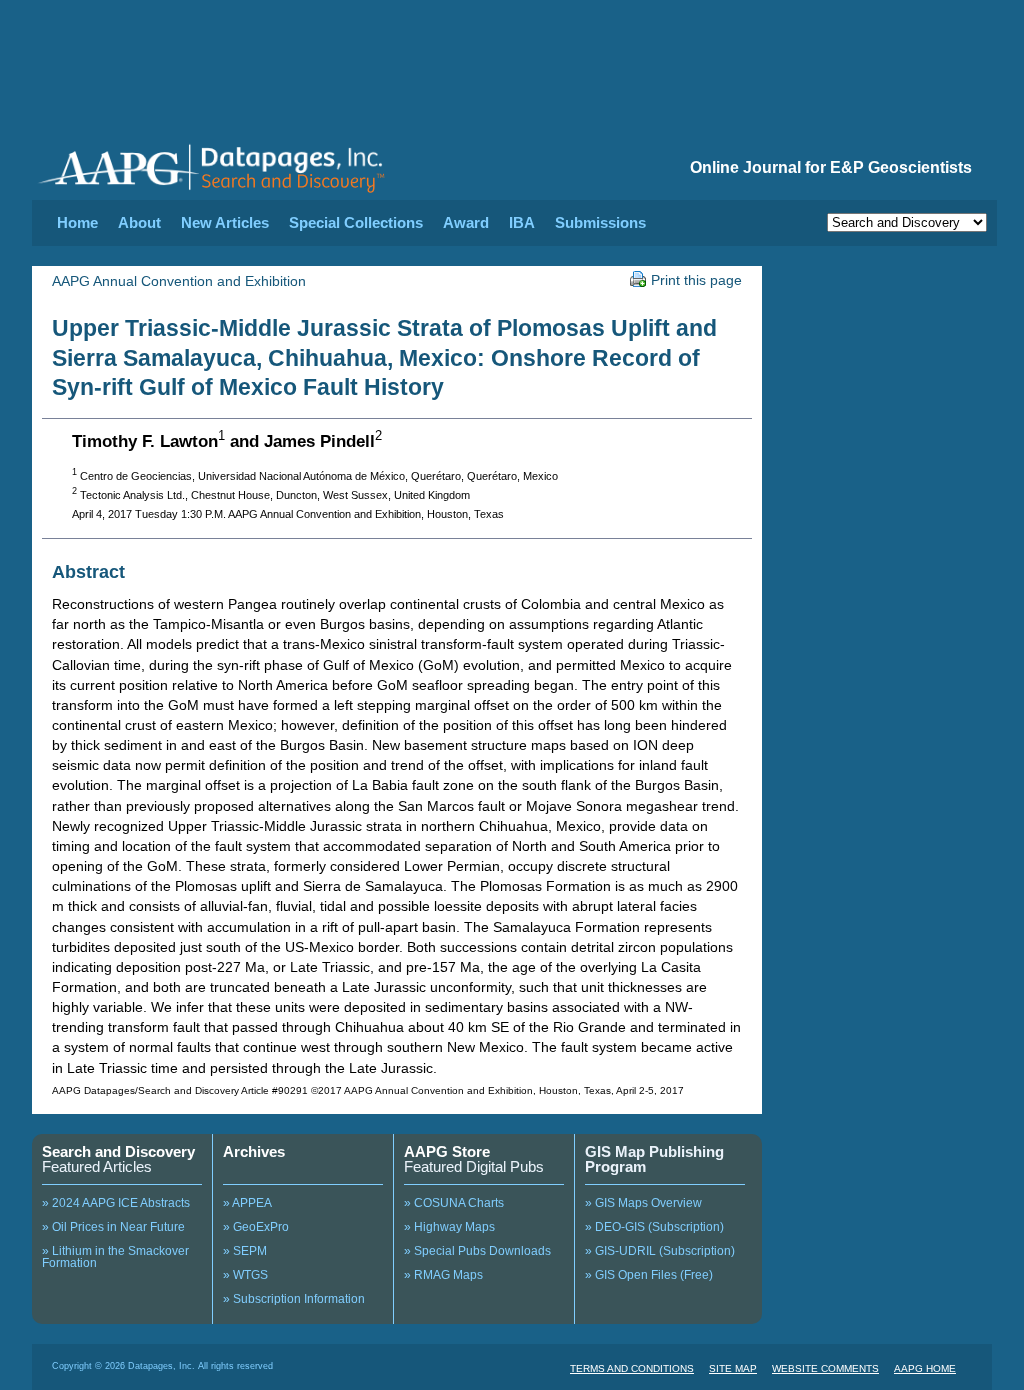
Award (466, 222)
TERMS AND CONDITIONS (632, 1368)
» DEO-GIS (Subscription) (654, 1227)
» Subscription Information (294, 1299)
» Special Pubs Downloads (477, 1251)
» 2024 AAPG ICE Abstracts (116, 1203)
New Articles (225, 222)
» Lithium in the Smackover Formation (115, 1257)
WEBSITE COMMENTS (825, 1368)
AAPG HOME (925, 1368)
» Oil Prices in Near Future (113, 1227)
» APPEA (247, 1203)
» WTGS (245, 1275)
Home (77, 222)
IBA (522, 222)
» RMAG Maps (443, 1275)
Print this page (696, 280)
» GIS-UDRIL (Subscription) (660, 1251)
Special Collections (356, 222)
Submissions (600, 222)
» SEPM (245, 1251)
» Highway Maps (449, 1227)
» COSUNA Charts (454, 1203)
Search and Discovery (118, 1151)
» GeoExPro (256, 1227)
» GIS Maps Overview (643, 1203)
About (139, 222)
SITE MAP (733, 1368)
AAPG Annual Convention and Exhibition (179, 281)
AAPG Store (447, 1151)
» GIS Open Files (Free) (649, 1275)
